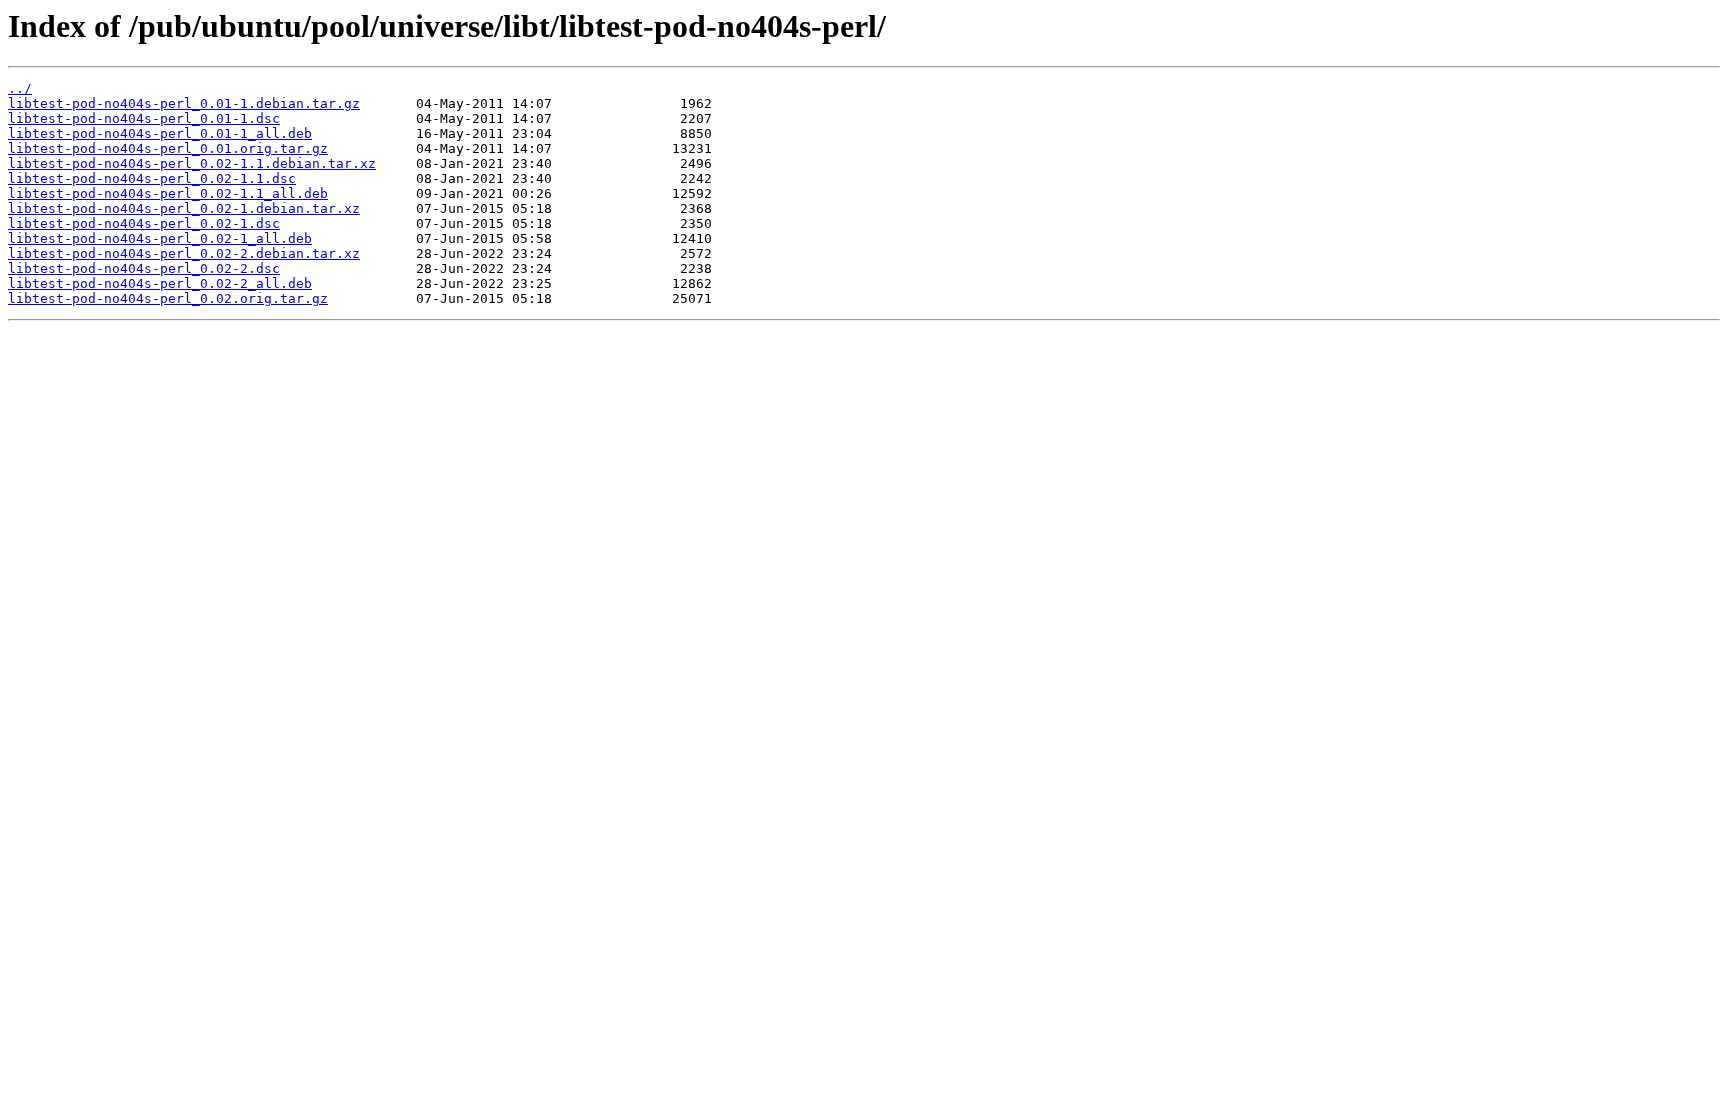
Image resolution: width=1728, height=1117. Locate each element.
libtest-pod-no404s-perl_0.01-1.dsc (144, 118)
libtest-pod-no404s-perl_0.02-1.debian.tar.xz (184, 208)
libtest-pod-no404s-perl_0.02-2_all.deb (160, 283)
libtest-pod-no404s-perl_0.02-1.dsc (144, 223)
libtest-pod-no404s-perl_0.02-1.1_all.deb (168, 193)
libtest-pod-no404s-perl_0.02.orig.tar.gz (168, 298)
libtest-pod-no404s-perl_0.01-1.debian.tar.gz (184, 103)
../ (20, 88)
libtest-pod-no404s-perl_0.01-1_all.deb (160, 133)
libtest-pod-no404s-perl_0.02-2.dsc (144, 268)
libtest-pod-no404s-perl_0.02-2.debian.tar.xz (184, 253)
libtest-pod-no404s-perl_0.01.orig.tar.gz (168, 148)
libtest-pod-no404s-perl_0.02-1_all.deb (160, 238)
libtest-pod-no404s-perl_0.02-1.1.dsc (152, 178)
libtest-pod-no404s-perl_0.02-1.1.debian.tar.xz (192, 163)
